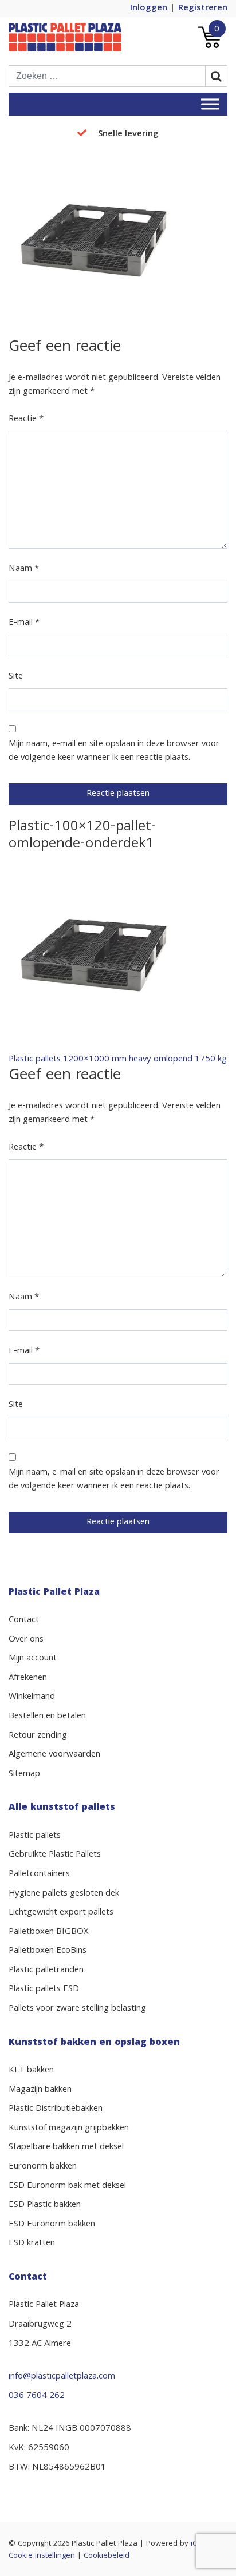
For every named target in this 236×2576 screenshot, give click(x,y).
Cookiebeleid (107, 2556)
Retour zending (38, 1736)
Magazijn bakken (40, 2090)
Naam (24, 569)
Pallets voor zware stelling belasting (77, 2009)
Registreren (203, 9)
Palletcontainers (39, 1874)
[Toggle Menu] (210, 104)
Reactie (26, 419)
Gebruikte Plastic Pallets (55, 1855)
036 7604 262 (37, 2396)
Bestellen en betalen (47, 1717)
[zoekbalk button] (217, 76)
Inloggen (149, 9)
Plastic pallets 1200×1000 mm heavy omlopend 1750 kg (118, 1060)
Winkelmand (32, 1697)
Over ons (26, 1640)
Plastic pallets (35, 1836)
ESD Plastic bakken (45, 2205)
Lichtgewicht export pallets (61, 1913)
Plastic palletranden (46, 1971)
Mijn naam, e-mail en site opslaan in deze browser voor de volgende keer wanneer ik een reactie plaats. (114, 751)
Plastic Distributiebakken (56, 2109)
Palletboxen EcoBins (48, 1951)
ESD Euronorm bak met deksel (67, 2186)
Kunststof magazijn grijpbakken (69, 2129)
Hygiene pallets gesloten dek (64, 1894)
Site (16, 677)
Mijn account (33, 1659)
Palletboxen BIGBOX (49, 1932)
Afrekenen (28, 1678)
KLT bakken (31, 2071)
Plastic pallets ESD (44, 1990)
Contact (24, 1620)
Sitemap (24, 1774)
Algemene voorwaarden (54, 1755)
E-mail (24, 623)
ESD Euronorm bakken (52, 2225)
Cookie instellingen (42, 2556)
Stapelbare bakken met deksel (66, 2147)
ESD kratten (32, 2244)
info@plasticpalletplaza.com (62, 2377)
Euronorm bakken (43, 2167)
